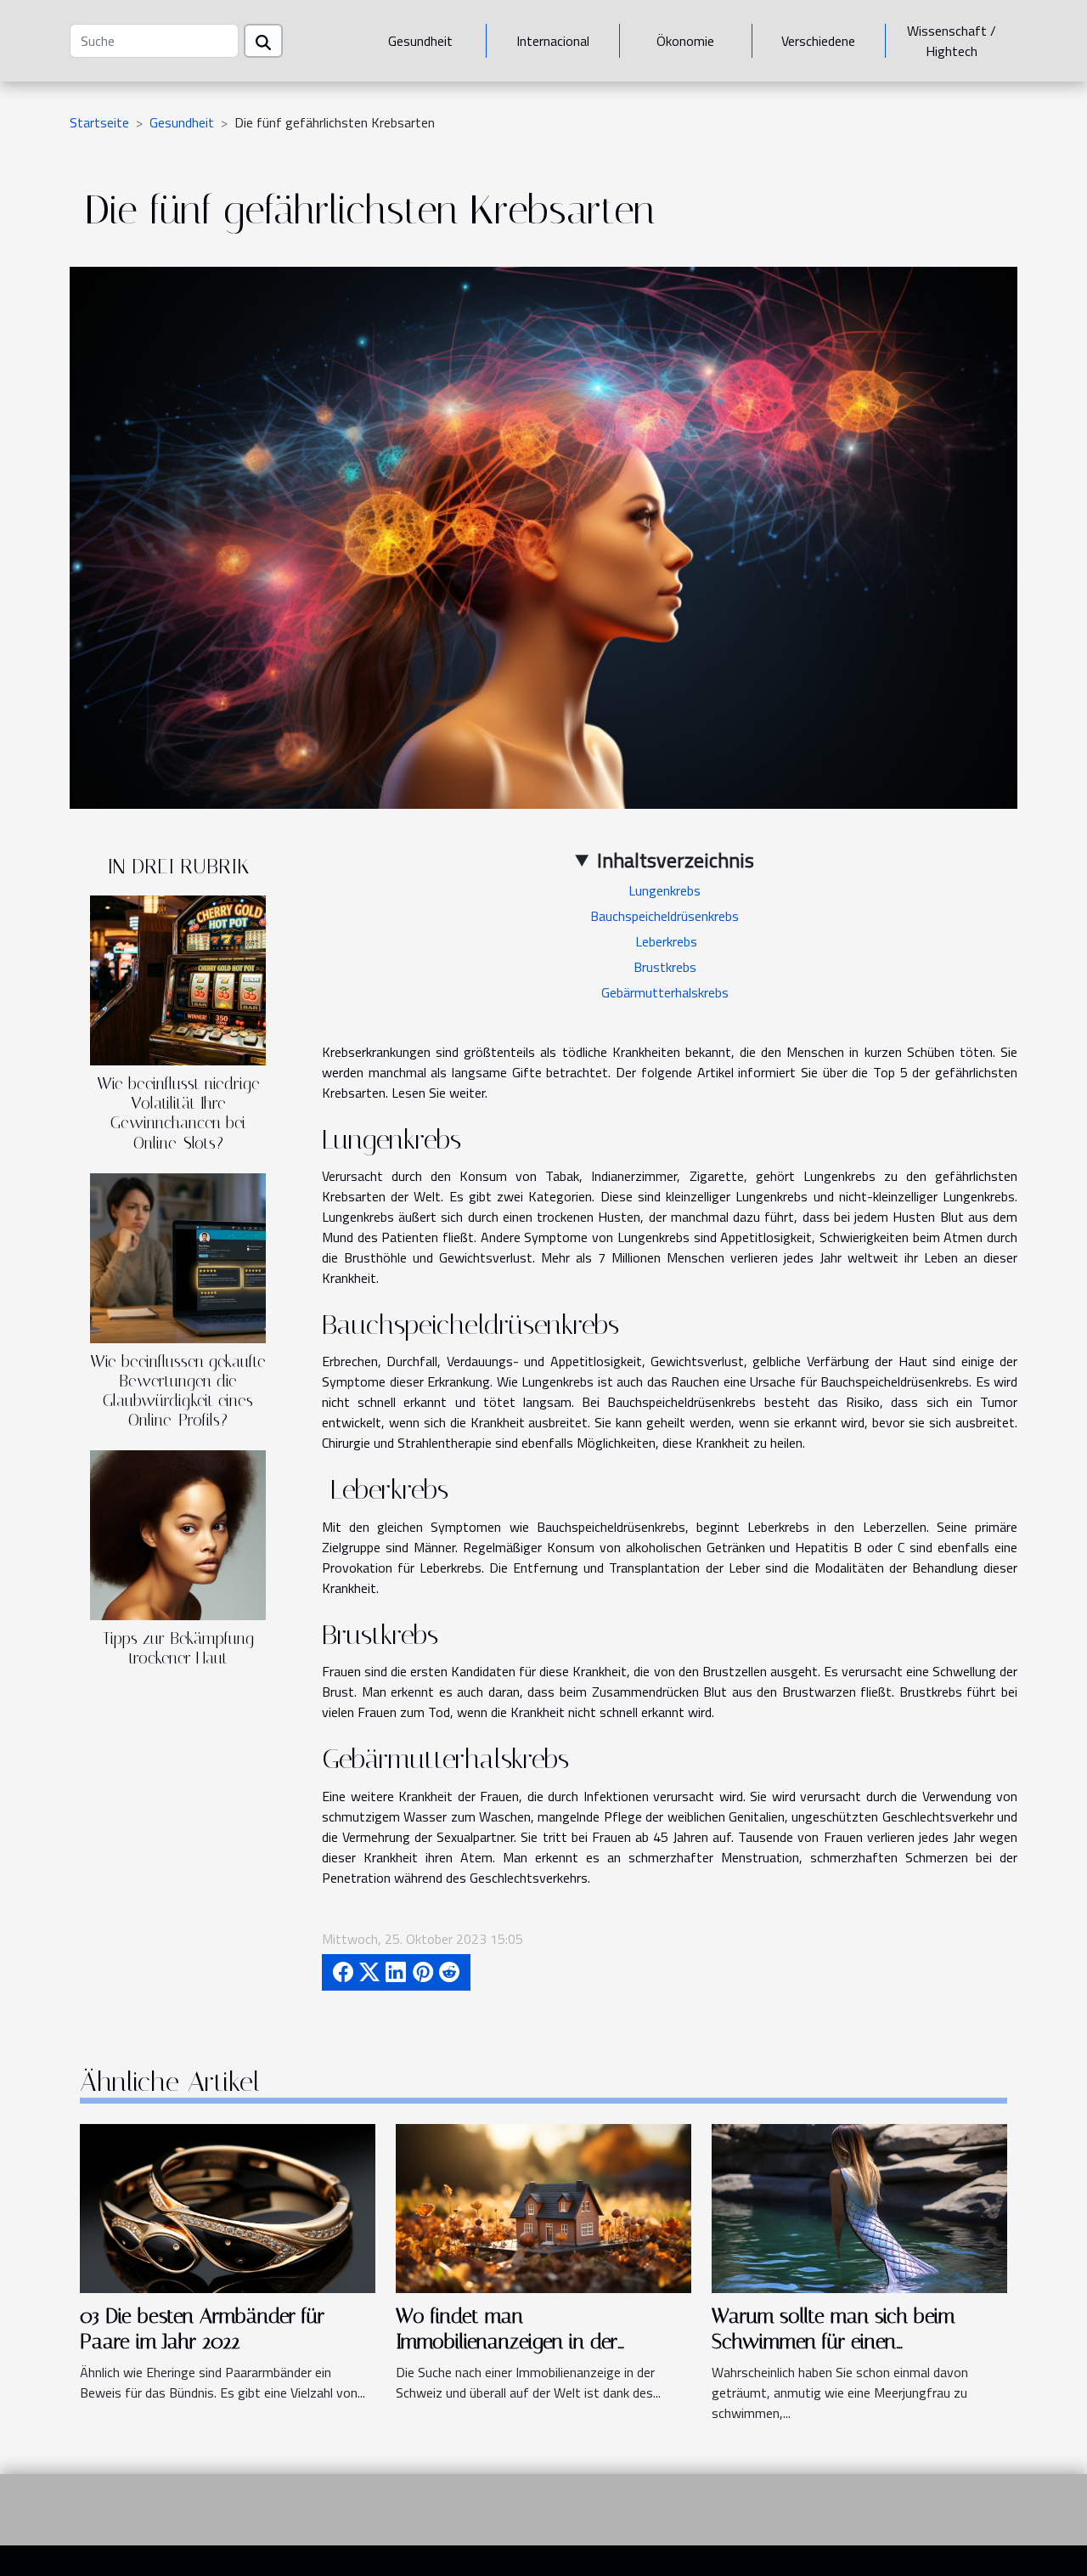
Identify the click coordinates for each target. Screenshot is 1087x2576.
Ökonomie (685, 41)
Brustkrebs (665, 967)
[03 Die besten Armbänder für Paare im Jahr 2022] (228, 2207)
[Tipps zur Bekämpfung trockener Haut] (178, 1534)
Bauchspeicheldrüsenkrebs (665, 916)
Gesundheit (420, 41)
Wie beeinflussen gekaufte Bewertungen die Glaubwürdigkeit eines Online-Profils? (178, 1391)
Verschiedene (818, 41)
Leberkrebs (665, 941)
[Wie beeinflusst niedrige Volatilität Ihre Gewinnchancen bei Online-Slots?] (178, 979)
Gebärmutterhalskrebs (665, 992)
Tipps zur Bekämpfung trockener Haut (178, 1648)
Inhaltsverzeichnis (676, 860)
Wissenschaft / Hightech (952, 41)
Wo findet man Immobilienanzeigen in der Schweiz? (507, 2342)
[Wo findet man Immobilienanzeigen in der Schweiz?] (543, 2207)
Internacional (553, 41)
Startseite (99, 122)
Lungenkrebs (665, 890)
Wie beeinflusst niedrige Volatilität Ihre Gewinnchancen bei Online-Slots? (178, 1113)
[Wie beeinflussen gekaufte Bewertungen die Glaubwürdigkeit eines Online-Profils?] (178, 1257)
